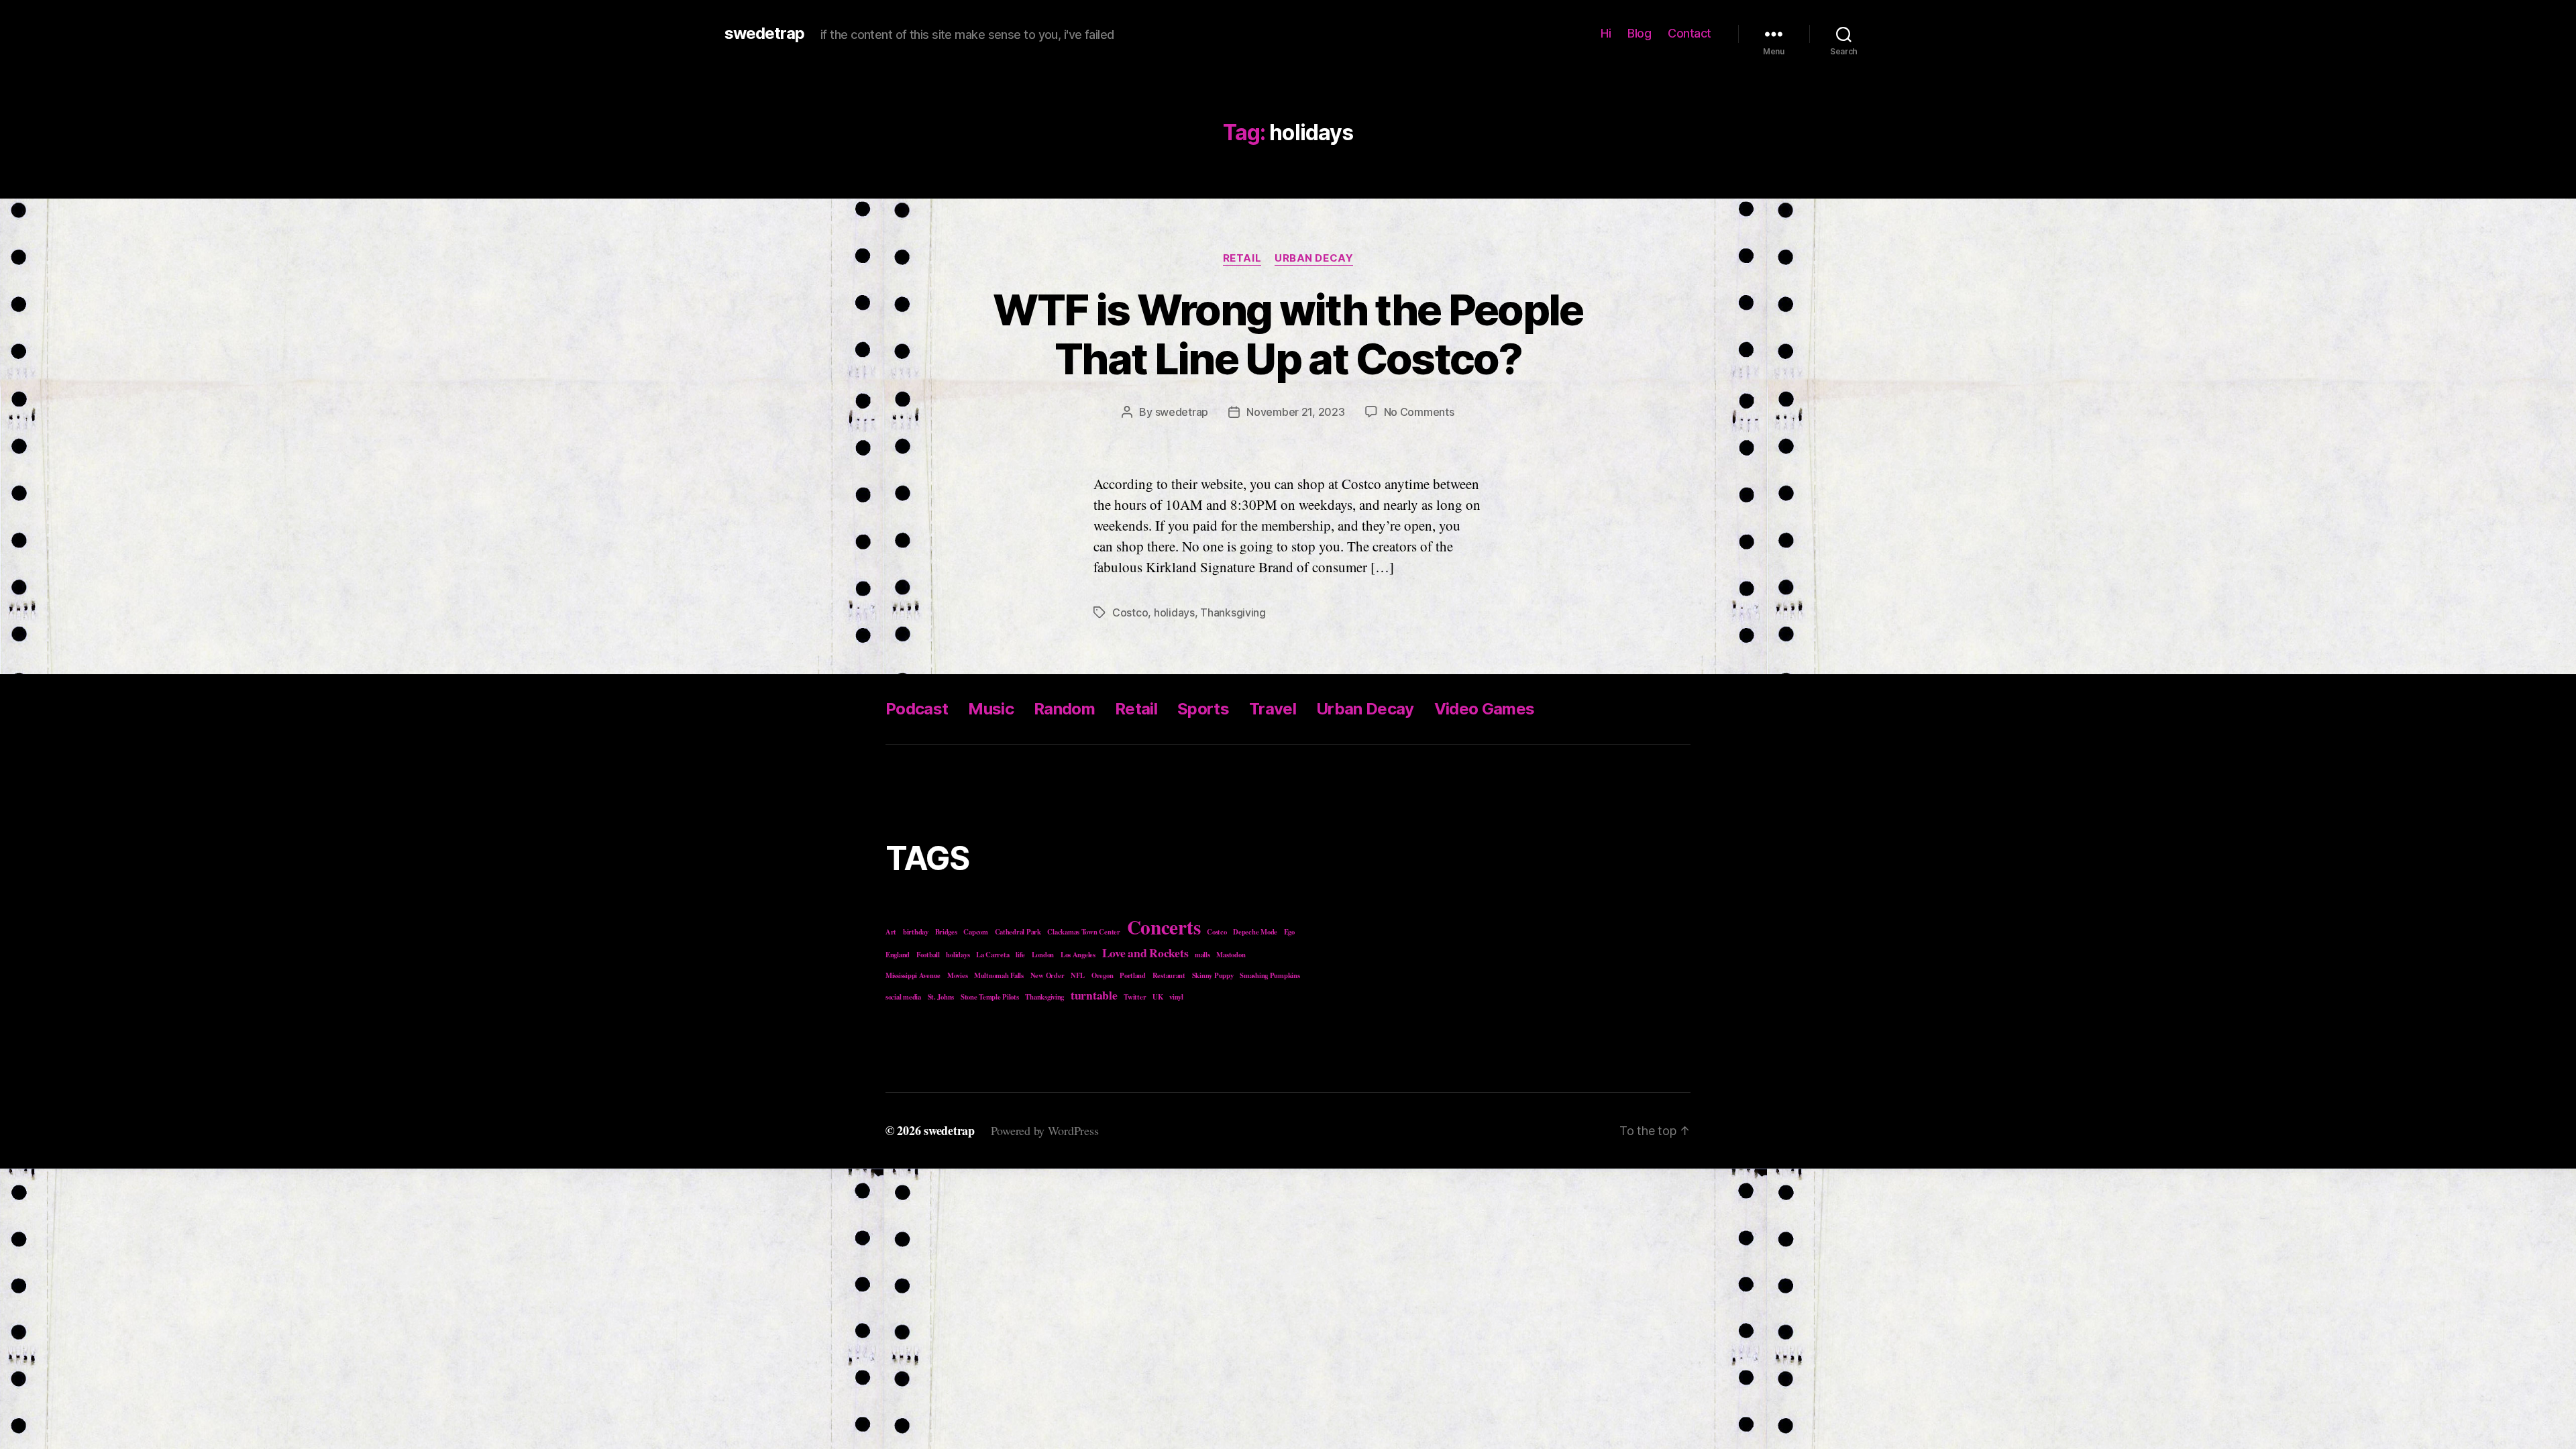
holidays (1174, 612)
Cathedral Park (1018, 932)
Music (991, 709)
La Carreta (992, 955)
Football (928, 955)
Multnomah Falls (999, 975)
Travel (1273, 709)
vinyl (1176, 997)
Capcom (975, 932)
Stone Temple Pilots (990, 997)
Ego (1289, 932)
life (1020, 955)
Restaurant (1169, 975)
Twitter (1135, 997)
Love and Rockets (1145, 953)
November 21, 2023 (1295, 412)
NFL (1078, 975)
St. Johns (941, 997)
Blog (1639, 33)
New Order (1048, 975)
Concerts (1164, 927)
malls (1202, 955)
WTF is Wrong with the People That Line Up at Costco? (1288, 334)
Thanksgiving (1233, 612)
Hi (1606, 33)
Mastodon (1231, 955)
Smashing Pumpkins (1270, 975)
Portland (1133, 975)
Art (891, 932)
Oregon (1102, 975)
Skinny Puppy (1213, 975)
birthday (916, 932)
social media (903, 997)
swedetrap (764, 34)
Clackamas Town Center (1083, 932)
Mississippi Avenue (913, 975)
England (898, 955)
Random (1064, 709)
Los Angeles (1078, 955)
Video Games (1485, 709)
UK (1158, 997)
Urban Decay (1314, 258)
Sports (1203, 709)
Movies (957, 975)
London (1043, 955)
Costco (1130, 612)
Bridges (946, 932)
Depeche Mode (1255, 932)
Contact (1689, 33)
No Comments (1419, 412)
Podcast (917, 709)
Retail (1242, 258)
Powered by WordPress (1045, 1130)
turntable (1094, 995)
